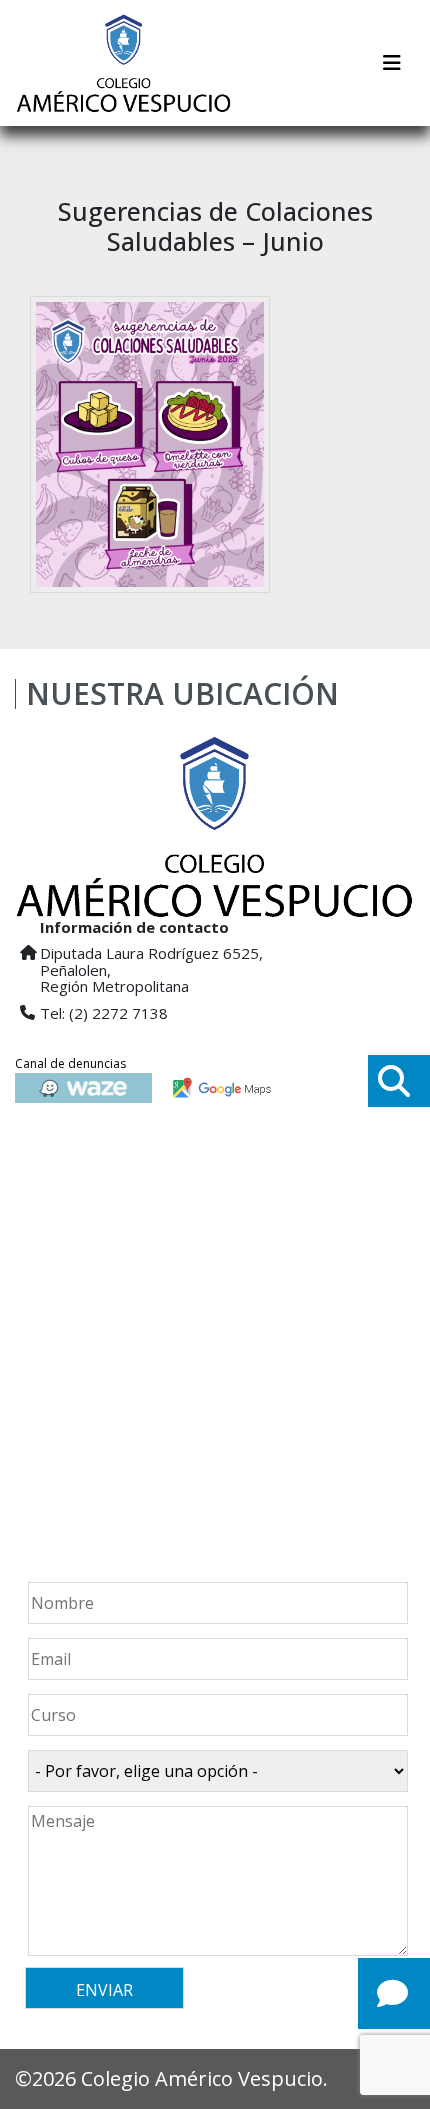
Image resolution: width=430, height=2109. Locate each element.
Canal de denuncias (70, 1063)
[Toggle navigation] (392, 63)
